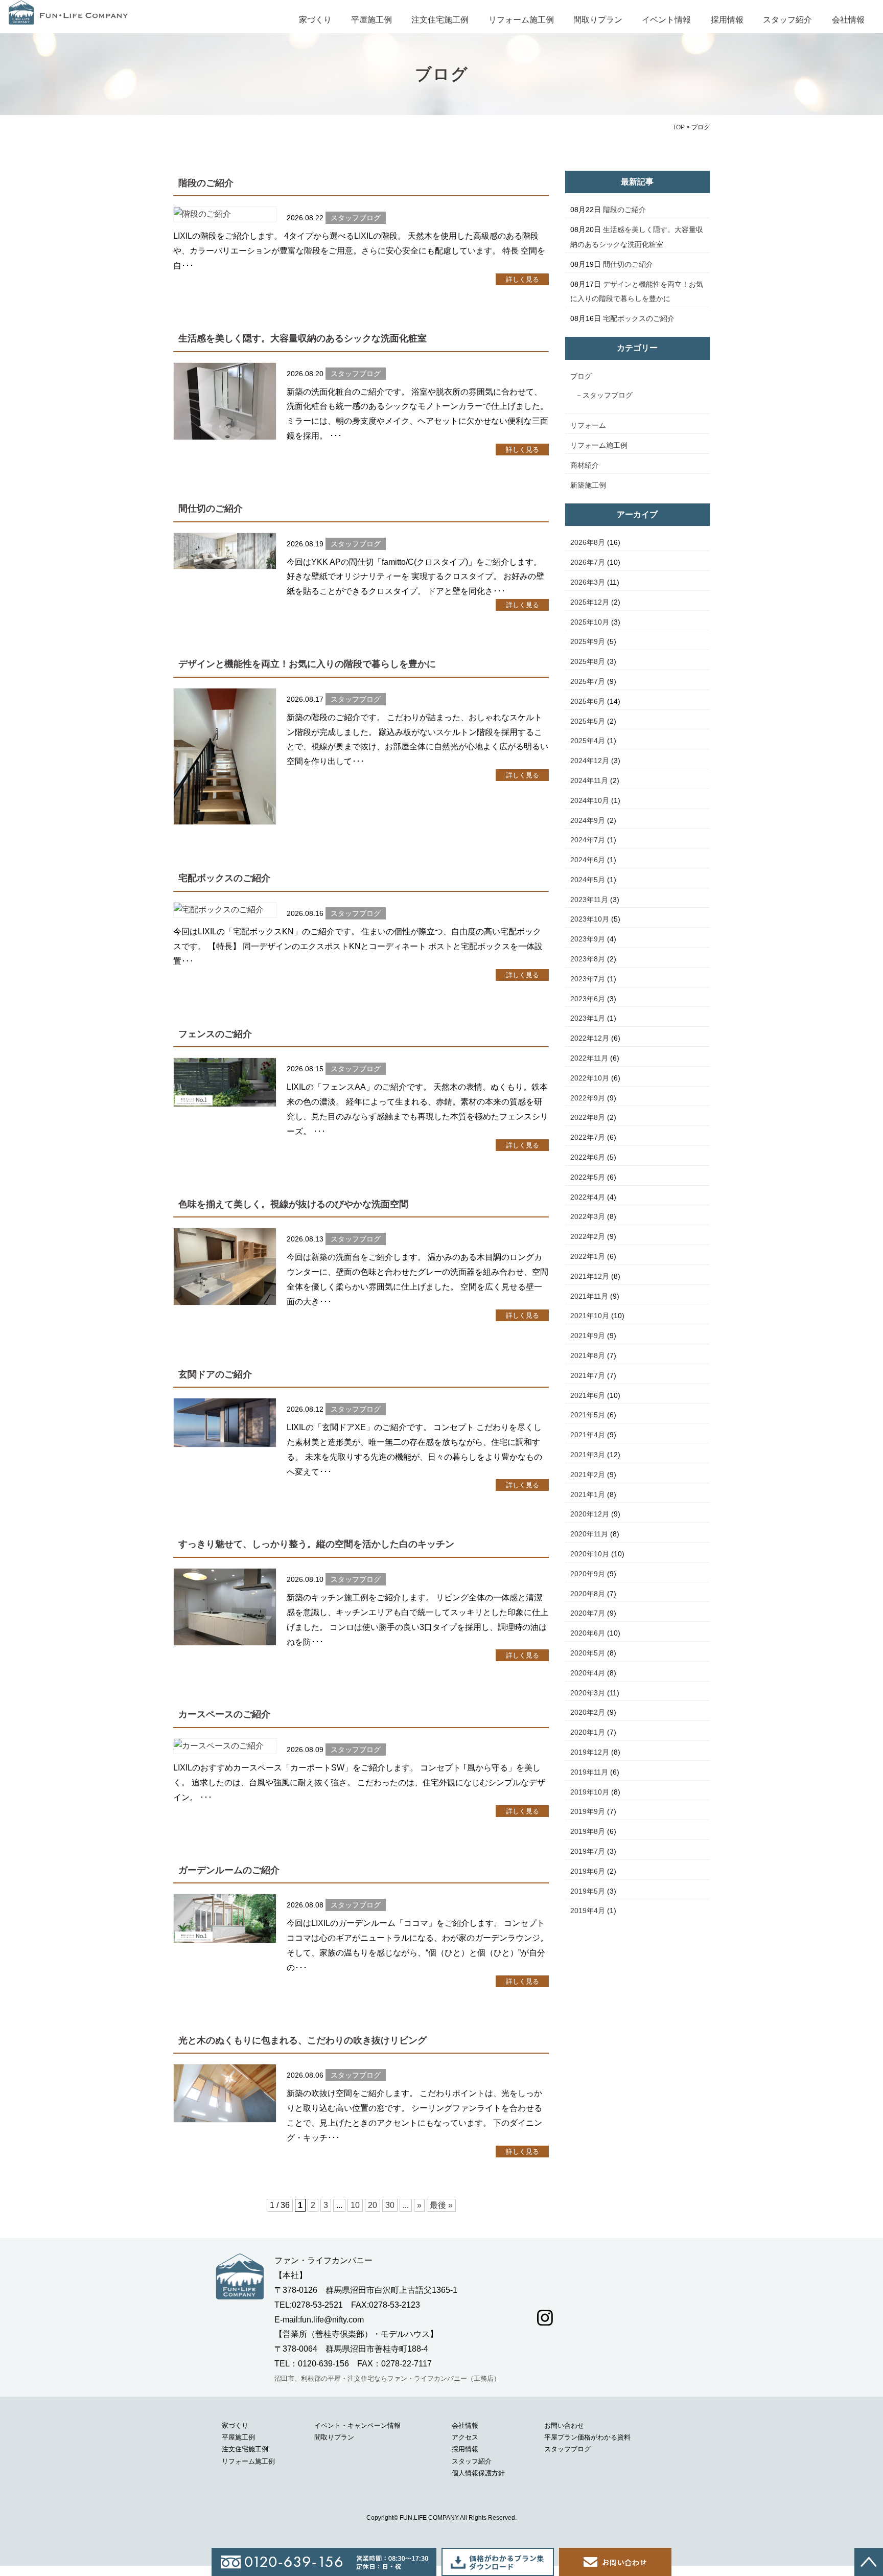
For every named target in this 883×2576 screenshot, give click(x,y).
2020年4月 (588, 1673)
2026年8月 (588, 542)
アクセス (465, 2437)
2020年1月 (588, 1732)
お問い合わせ (564, 2425)
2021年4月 (588, 1435)
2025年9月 (588, 641)
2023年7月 (588, 979)
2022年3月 (588, 1216)
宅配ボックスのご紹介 (224, 878)
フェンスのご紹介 (215, 1034)
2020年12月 (590, 1514)
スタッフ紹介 (787, 20)
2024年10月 (590, 800)
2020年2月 (588, 1712)
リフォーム (588, 425)
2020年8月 (588, 1594)
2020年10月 (590, 1554)
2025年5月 (588, 721)
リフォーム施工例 (521, 20)
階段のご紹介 (206, 183)
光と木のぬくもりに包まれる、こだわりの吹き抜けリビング (303, 2040)
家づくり (315, 20)
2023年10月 (590, 919)
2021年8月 (588, 1355)
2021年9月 (588, 1336)
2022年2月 (588, 1236)
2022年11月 (589, 1058)
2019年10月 (590, 1792)
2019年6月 (588, 1871)
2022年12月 (590, 1038)
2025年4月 (588, 741)
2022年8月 (588, 1117)
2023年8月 (588, 959)
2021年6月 (588, 1395)
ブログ (581, 376)
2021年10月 (590, 1316)
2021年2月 (588, 1475)
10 (355, 2205)
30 (390, 2205)
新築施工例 (588, 485)
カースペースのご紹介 (224, 1714)
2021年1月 (588, 1494)
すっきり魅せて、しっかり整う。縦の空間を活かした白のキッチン (316, 1544)
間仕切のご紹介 (211, 509)
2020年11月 (589, 1534)
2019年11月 (589, 1772)
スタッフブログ (608, 395)
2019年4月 (588, 1911)
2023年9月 (588, 939)
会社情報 (848, 20)
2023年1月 (588, 1018)
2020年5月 (588, 1653)
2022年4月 (588, 1197)
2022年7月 (588, 1137)
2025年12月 (590, 602)
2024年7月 (588, 840)
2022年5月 (588, 1177)
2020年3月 (588, 1693)
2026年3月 (588, 582)
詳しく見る (522, 279)
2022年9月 (588, 1098)
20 (373, 2205)
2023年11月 (589, 900)
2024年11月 (589, 780)
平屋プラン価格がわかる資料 (587, 2437)
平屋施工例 (371, 20)
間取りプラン (598, 20)
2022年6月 (588, 1157)
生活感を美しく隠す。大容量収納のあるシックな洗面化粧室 (303, 338)
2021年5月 (588, 1415)
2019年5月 (588, 1891)
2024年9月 (588, 820)
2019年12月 (590, 1752)
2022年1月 (588, 1256)
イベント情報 (666, 20)
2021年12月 (590, 1276)
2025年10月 (590, 622)
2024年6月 (588, 860)
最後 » (441, 2205)
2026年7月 (588, 562)
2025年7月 (588, 681)
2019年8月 (588, 1831)
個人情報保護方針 (478, 2473)
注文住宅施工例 (440, 20)
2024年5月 (588, 880)
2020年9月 (588, 1574)
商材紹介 (585, 465)
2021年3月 (588, 1455)
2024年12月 (590, 761)
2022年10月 (590, 1078)
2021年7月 (588, 1375)
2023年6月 (588, 999)
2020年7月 (588, 1613)
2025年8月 (588, 661)
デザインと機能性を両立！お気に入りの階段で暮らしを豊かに (307, 664)
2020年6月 (588, 1633)
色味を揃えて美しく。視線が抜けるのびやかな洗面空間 (293, 1204)
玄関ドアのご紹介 (215, 1374)
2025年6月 (588, 701)
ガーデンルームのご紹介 (229, 1870)
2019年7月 (588, 1851)
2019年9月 (588, 1811)
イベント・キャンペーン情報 (357, 2425)
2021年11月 (589, 1296)
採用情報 (727, 20)
